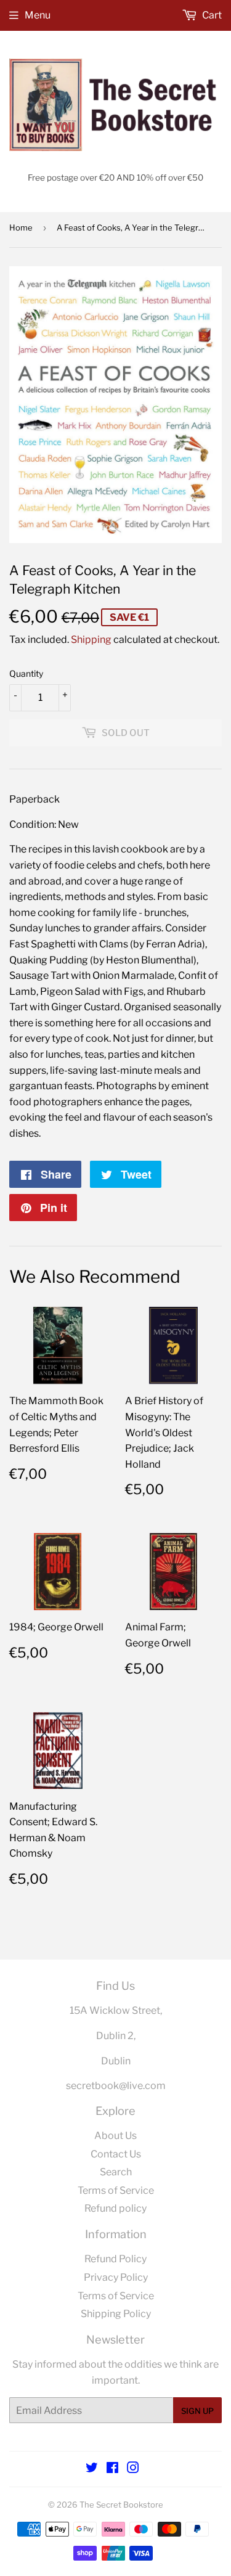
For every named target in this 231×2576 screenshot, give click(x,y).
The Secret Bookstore (121, 2504)
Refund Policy (115, 2259)
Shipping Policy (116, 2314)
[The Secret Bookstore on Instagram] (133, 2469)
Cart (211, 15)
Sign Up (197, 2411)
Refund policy (115, 2208)
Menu (38, 15)
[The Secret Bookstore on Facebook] (112, 2469)
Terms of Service (116, 2190)
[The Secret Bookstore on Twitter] (92, 2469)
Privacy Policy (116, 2277)
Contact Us (116, 2154)
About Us (115, 2136)
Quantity (26, 673)
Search (116, 2172)
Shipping (91, 640)
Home (21, 227)
